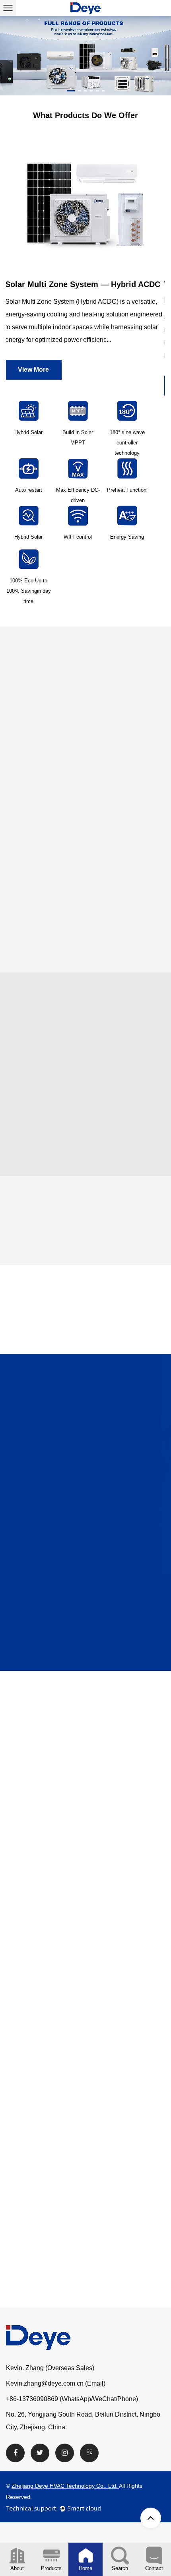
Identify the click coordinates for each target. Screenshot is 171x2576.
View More (34, 385)
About (17, 2568)
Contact (154, 2568)
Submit (85, 1663)
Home (85, 2568)
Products (51, 2568)
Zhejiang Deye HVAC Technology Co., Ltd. (65, 2486)
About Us (111, 825)
